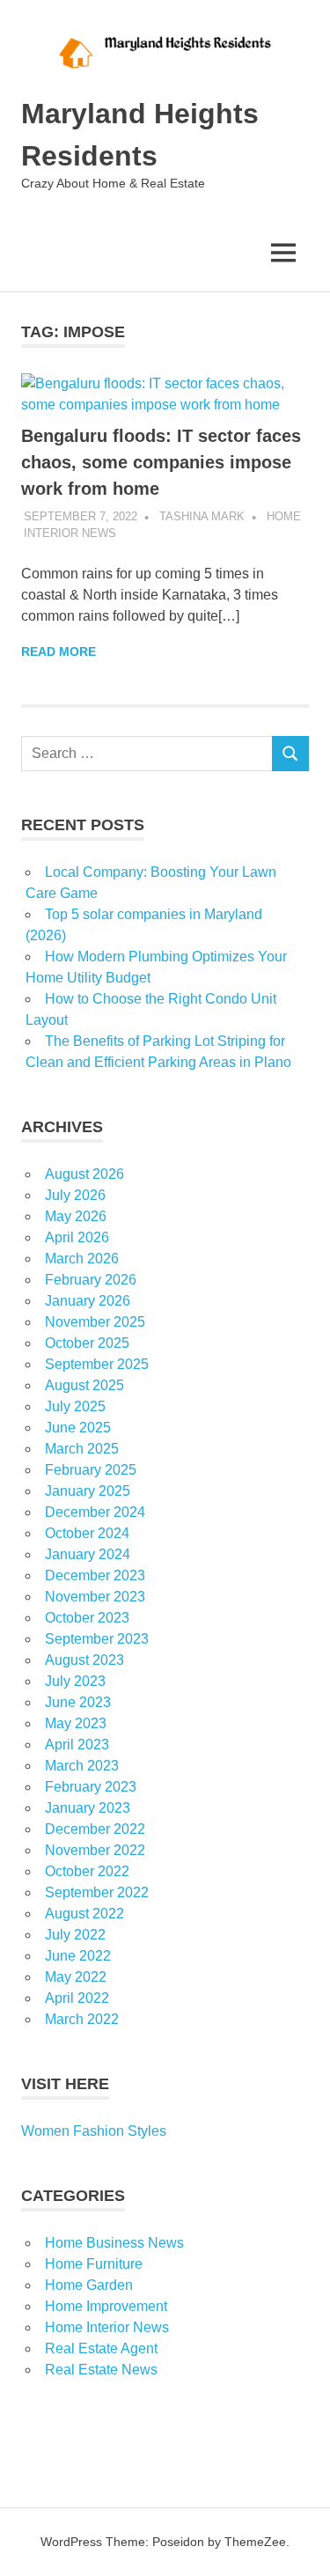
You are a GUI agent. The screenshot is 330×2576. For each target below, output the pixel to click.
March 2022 (82, 2019)
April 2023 (77, 1744)
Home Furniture (94, 2264)
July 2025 (75, 1406)
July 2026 (75, 1195)
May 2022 (76, 1977)
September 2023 (97, 1639)
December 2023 (95, 1575)
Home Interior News (107, 2327)
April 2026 (77, 1237)
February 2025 (91, 1470)
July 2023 (75, 1681)
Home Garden (89, 2285)
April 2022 (77, 1998)
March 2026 (82, 1259)
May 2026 (76, 1216)
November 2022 (95, 1850)
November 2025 (95, 1322)
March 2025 (82, 1449)
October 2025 (87, 1343)
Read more (59, 651)
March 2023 (82, 1766)
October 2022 (87, 1871)
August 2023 (84, 1660)
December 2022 (95, 1829)
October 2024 (87, 1533)
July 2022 (75, 1935)
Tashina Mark (202, 516)
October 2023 (87, 1618)
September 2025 (97, 1364)
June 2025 (78, 1428)
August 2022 (84, 1914)
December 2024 (95, 1512)
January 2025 (88, 1491)
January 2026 (88, 1301)
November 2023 (95, 1597)
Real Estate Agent (101, 2348)
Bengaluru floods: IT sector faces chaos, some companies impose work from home (161, 462)
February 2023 (91, 1787)
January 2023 (88, 1808)
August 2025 (84, 1385)
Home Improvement (106, 2306)
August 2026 (84, 1174)
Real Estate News (101, 2370)
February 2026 (91, 1280)
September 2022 (97, 1892)
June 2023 (78, 1702)
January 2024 (88, 1554)
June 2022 (78, 1956)
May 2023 (76, 1723)
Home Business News (114, 2243)
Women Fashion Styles (94, 2131)
